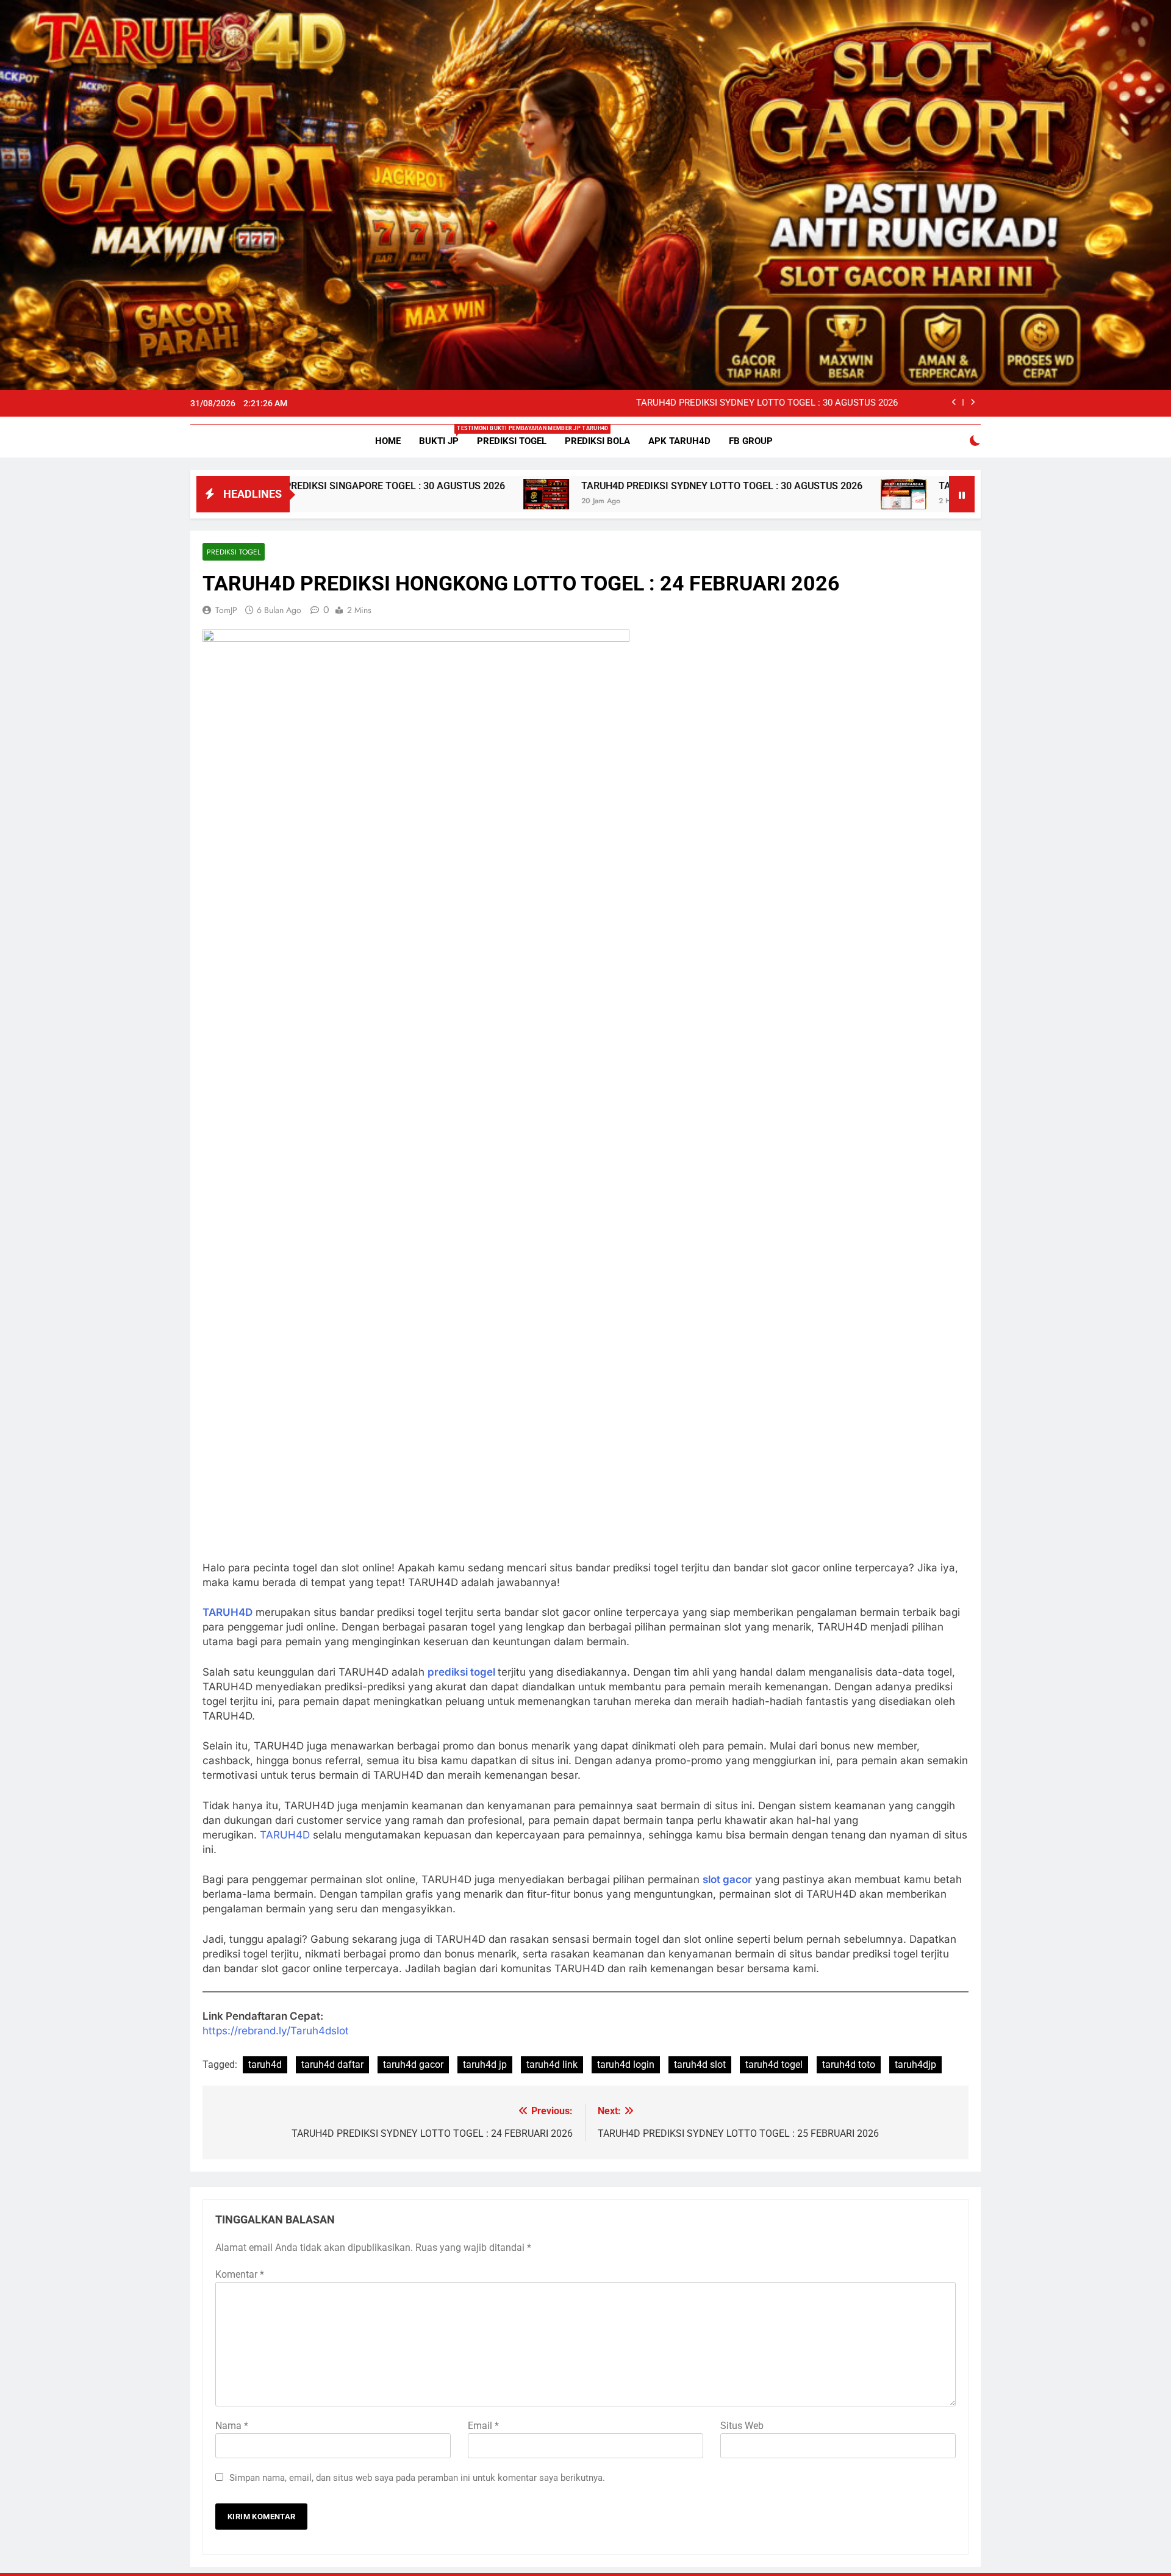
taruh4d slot (700, 2065)
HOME (388, 441)
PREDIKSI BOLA (597, 441)
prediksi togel (463, 1672)
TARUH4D (227, 1612)
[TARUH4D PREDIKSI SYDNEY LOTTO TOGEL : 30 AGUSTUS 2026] (411, 494)
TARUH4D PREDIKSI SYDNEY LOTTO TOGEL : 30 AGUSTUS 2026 (767, 403)
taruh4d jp (485, 2065)
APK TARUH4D (679, 441)
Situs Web (742, 2426)
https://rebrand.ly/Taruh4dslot (276, 2031)
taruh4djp (915, 2065)
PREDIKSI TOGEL (512, 441)
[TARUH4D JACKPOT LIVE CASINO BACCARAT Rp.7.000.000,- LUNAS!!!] (768, 494)
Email (483, 2426)
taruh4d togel (774, 2065)
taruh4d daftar (332, 2065)
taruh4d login (626, 2065)
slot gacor (727, 1879)
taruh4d (265, 2065)
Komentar (240, 2274)
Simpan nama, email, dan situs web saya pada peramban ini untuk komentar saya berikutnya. (417, 2478)
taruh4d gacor (413, 2065)
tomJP (226, 610)
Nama (232, 2426)
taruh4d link (552, 2065)
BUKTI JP (443, 436)
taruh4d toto (849, 2065)
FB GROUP (751, 441)
